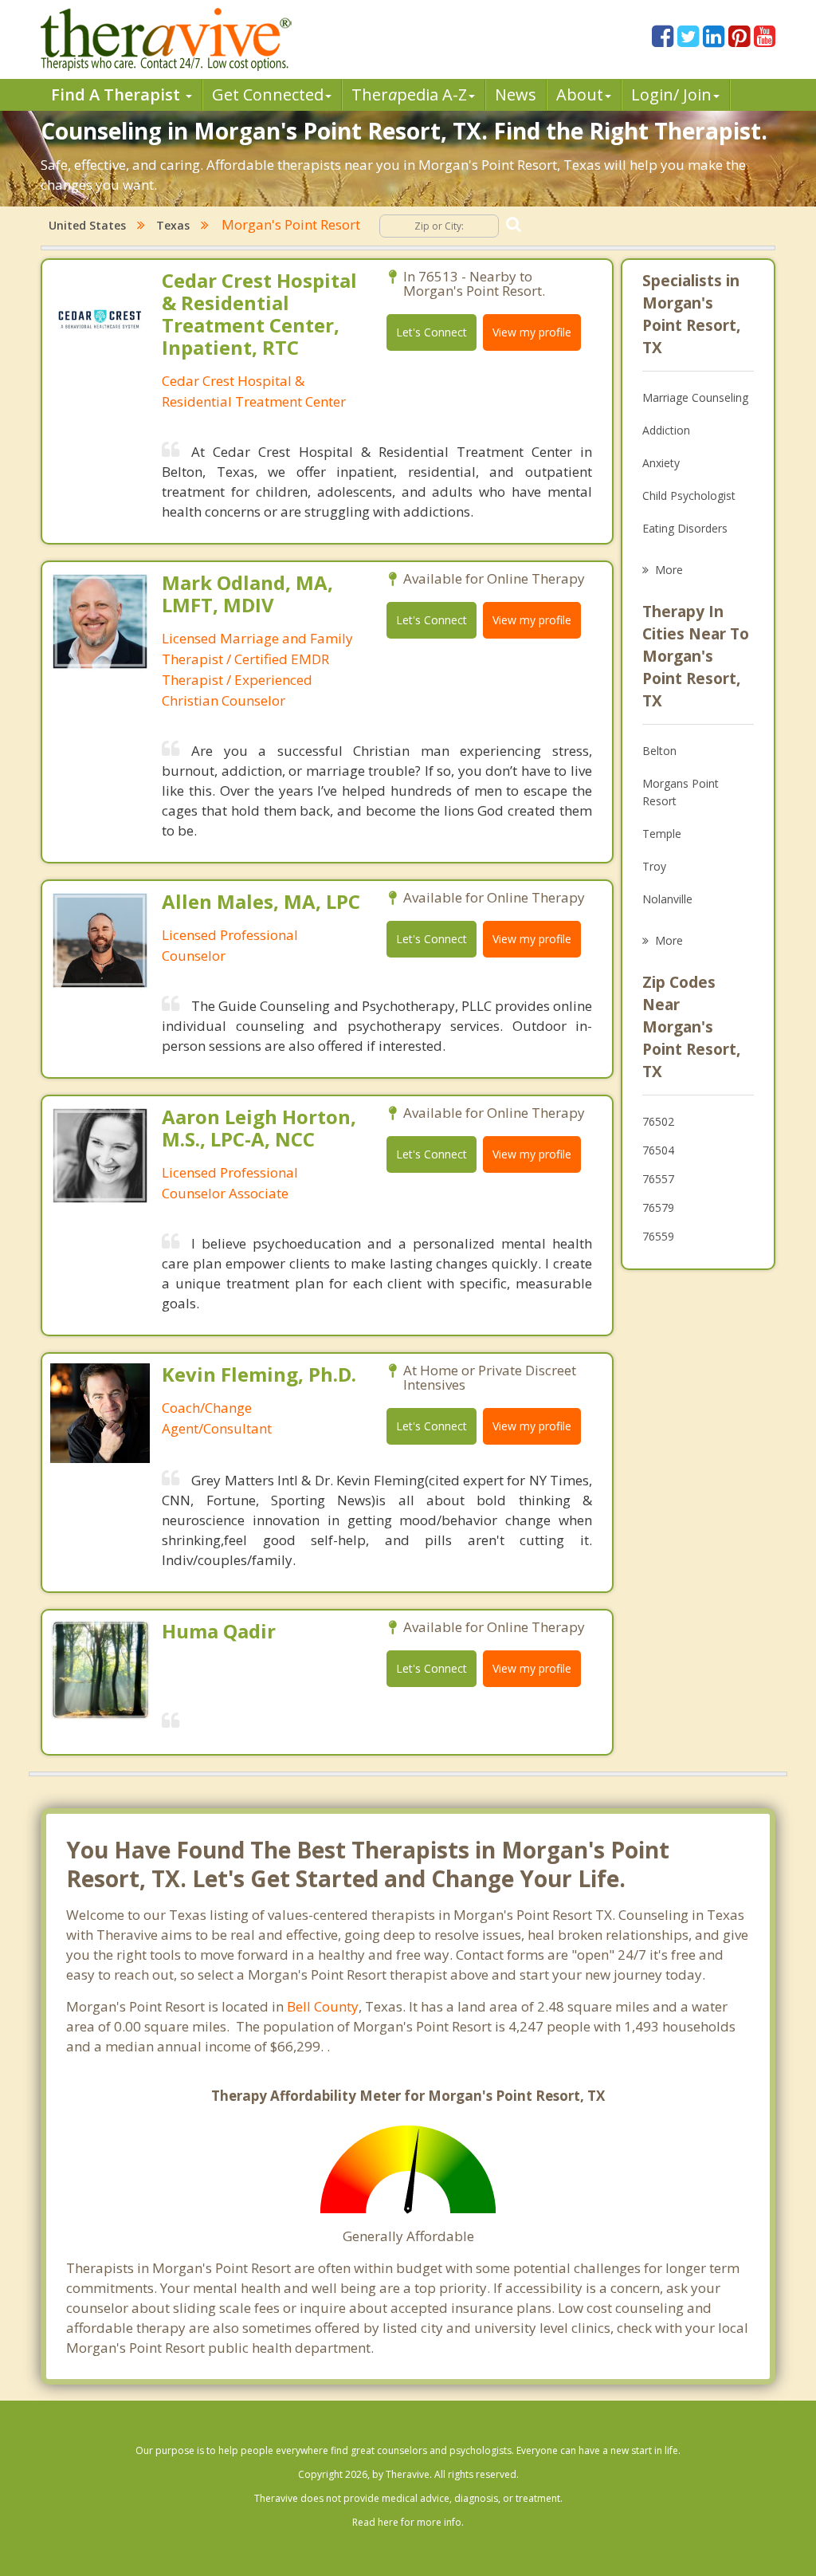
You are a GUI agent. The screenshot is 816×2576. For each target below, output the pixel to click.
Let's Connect (432, 332)
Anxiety (661, 463)
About (580, 94)
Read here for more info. (408, 2522)
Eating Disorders (685, 528)
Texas (173, 225)
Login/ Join (671, 94)
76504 (658, 1150)
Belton (659, 751)
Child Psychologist (689, 496)
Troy (654, 866)
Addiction (666, 430)
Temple (662, 834)
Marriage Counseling (695, 397)
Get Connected (268, 94)
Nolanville (667, 899)
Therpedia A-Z (409, 94)
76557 (658, 1179)
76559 (658, 1236)
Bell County (323, 2006)
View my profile (532, 332)
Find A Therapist (118, 94)
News (516, 94)
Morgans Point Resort (681, 792)
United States (87, 225)
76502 (658, 1121)
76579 (658, 1207)
